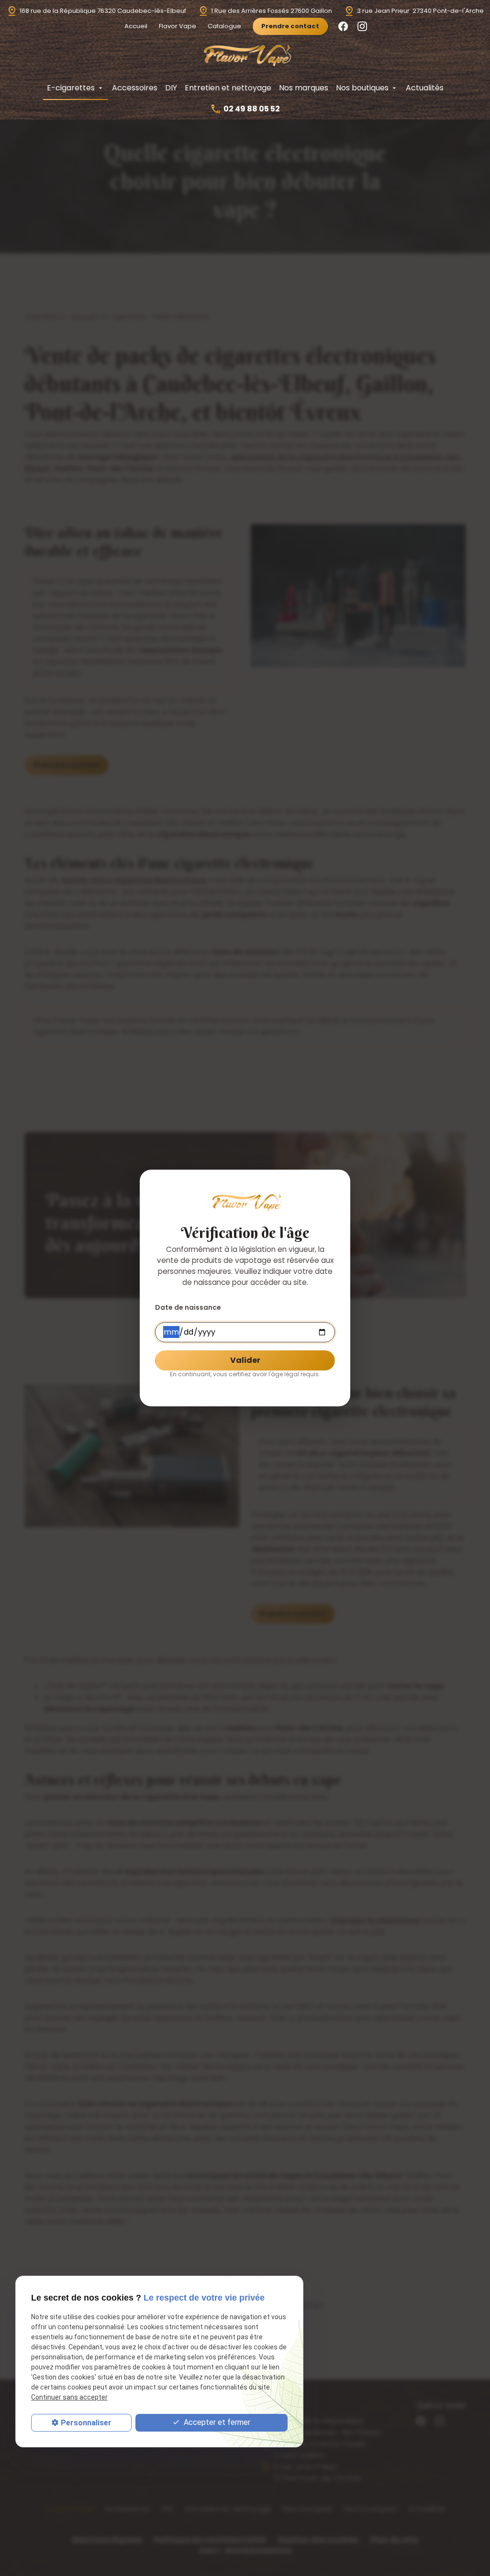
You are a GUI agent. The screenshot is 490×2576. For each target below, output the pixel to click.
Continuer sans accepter (69, 2397)
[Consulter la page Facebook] (343, 26)
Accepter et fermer (216, 2422)
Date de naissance (188, 1307)
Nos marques (304, 88)
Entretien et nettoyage (228, 88)
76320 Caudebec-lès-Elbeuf (103, 11)
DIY (171, 88)
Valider (245, 1360)
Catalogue (224, 26)
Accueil (136, 26)
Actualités (425, 88)
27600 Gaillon (272, 11)
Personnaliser (86, 2423)
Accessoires (135, 88)
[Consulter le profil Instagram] (362, 26)
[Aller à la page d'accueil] (245, 55)
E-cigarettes (71, 88)
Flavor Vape (178, 26)
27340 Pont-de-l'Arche (420, 11)
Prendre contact (290, 26)
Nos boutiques (362, 88)
